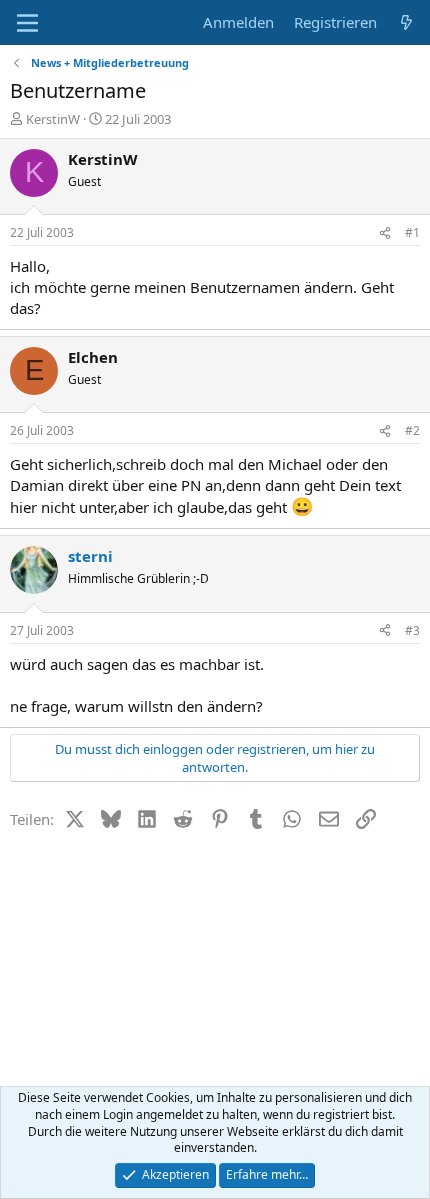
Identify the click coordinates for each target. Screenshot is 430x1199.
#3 (412, 630)
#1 (412, 232)
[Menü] (27, 23)
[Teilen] (385, 233)
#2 (412, 430)
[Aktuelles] (406, 22)
